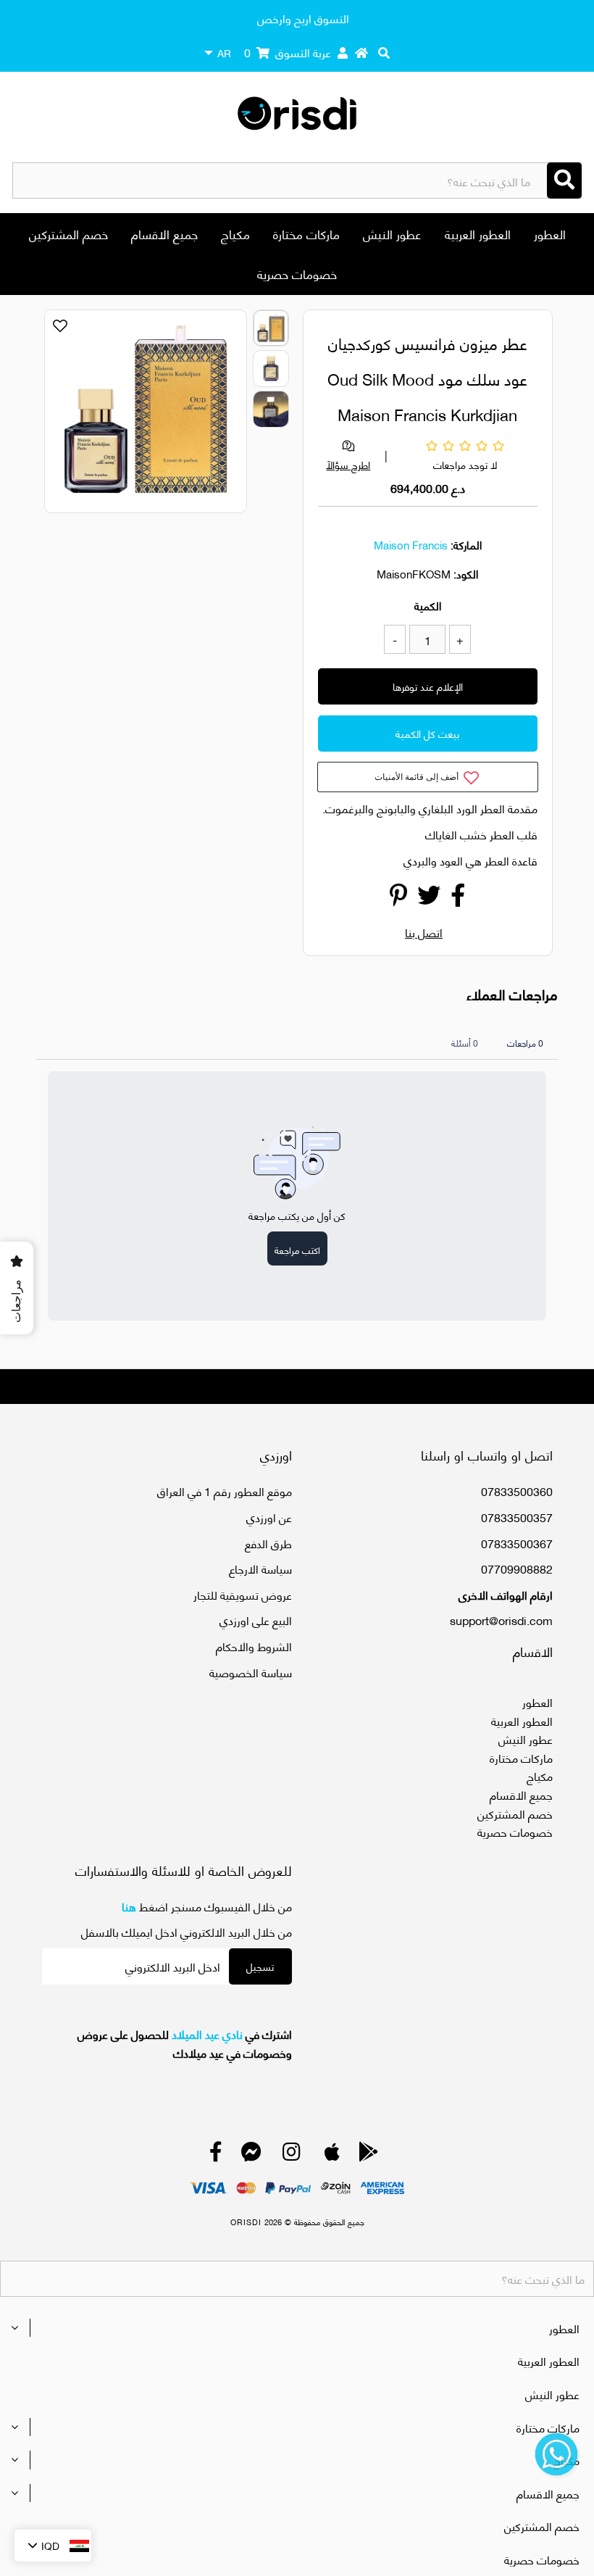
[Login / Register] (343, 52)
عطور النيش (392, 233)
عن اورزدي (269, 1517)
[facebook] (216, 2155)
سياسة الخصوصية (251, 1672)
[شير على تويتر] (429, 898)
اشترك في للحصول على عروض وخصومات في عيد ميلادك (185, 2043)
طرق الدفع (268, 1543)
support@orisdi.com (501, 1620)
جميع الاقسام (164, 233)
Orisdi (246, 2222)
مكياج (235, 233)
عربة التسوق (288, 52)
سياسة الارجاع (260, 1568)
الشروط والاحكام (254, 1646)
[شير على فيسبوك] (458, 898)
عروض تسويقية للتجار (243, 1594)
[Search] (564, 180)
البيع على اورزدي (256, 1620)
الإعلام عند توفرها (428, 686)
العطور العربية (478, 233)
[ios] (332, 2155)
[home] (361, 52)
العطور (550, 233)
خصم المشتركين (68, 233)
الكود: (466, 573)
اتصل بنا (424, 932)
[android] (369, 2155)
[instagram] (292, 2155)
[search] (384, 52)
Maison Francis (411, 544)
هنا (129, 1906)
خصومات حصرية (297, 273)
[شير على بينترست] (398, 898)
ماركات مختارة (306, 233)
